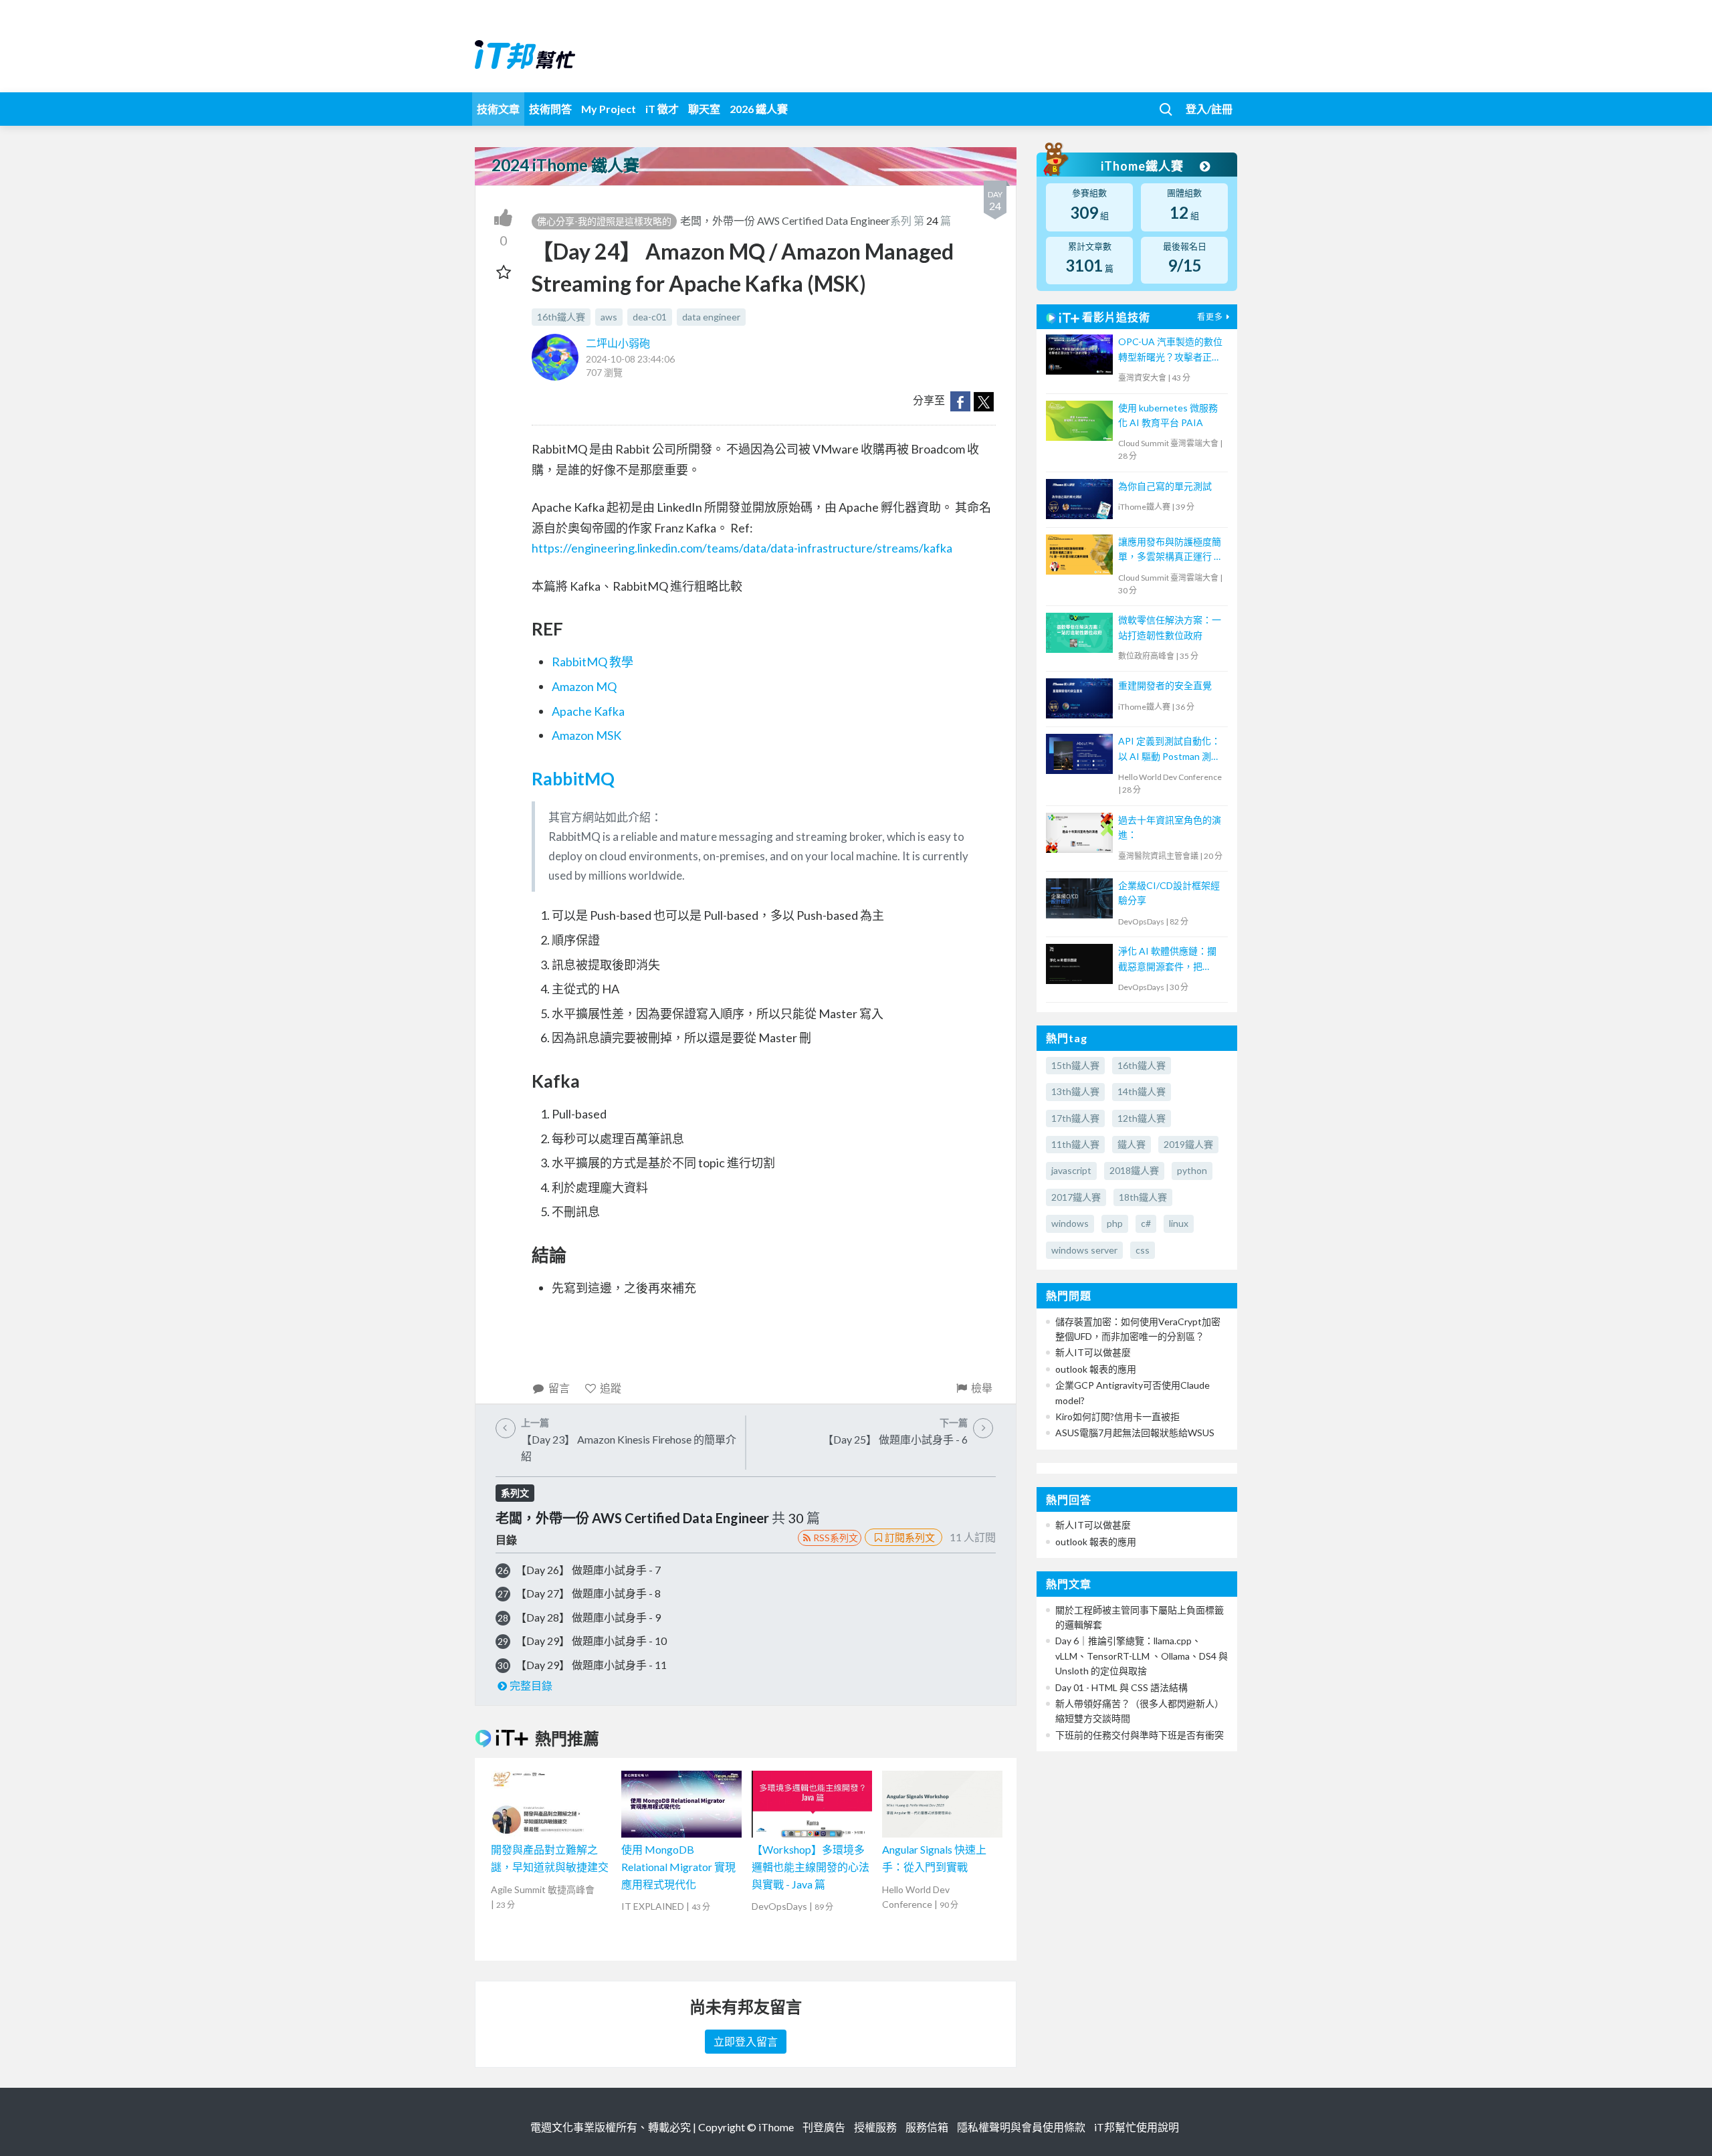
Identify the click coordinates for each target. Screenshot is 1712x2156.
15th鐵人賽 (1075, 1065)
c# (1146, 1223)
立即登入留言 (746, 2041)
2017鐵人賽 (1076, 1197)
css (1143, 1250)
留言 (559, 1388)
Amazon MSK (586, 735)
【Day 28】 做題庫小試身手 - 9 (588, 1617)
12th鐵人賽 (1142, 1118)
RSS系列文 (836, 1538)
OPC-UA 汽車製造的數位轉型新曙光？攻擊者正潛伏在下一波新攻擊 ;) (1170, 350)
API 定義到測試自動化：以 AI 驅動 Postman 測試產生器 (1169, 750)
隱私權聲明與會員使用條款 (1021, 2127)
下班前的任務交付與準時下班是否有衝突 (1140, 1735)
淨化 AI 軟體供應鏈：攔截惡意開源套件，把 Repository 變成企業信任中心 (1170, 960)
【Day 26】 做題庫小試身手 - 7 (588, 1570)
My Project (609, 109)
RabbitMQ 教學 (593, 662)
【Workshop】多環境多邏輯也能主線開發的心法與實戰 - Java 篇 (811, 1866)
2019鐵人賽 (1188, 1144)
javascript (1071, 1170)
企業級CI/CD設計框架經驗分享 (1169, 893)
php (1115, 1223)
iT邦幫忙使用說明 (1137, 2127)
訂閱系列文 (910, 1537)
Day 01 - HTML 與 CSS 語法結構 (1121, 1687)
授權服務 (875, 2127)
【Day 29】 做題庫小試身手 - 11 (591, 1665)
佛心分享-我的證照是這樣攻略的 (604, 221)
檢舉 (982, 1388)
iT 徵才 (662, 109)
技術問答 (550, 109)
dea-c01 (650, 317)
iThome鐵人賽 (1144, 166)
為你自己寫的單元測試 (1165, 486)
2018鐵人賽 (1134, 1170)
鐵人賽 (1132, 1144)
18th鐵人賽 (1143, 1197)
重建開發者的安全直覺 (1165, 685)
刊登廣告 (824, 2127)
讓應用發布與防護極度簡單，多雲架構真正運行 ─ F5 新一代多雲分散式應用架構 (1171, 550)
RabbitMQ (573, 779)
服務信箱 (927, 2127)
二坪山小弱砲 (618, 343)
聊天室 (704, 109)
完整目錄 (531, 1685)
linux (1179, 1223)
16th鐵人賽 (561, 317)
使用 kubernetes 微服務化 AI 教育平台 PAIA (1168, 415)
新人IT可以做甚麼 (1093, 1352)
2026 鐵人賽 (759, 109)
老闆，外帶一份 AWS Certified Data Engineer (785, 220)
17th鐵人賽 (1075, 1118)
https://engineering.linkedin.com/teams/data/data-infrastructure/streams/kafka (742, 548)
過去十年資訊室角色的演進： (1170, 827)
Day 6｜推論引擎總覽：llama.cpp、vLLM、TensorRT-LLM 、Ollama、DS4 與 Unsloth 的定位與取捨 (1142, 1656)
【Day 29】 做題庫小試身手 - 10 (591, 1641)
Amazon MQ (584, 686)
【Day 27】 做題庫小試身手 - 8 (588, 1593)
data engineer (711, 317)
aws (609, 317)
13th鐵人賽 (1075, 1091)
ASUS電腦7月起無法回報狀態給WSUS (1135, 1433)
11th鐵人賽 (1075, 1144)
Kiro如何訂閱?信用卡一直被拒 (1117, 1416)
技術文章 (498, 109)
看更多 (1210, 317)
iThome (776, 2127)
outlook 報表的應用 (1096, 1369)
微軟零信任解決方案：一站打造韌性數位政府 (1170, 627)
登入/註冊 (1209, 109)
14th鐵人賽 (1142, 1091)
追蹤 (611, 1388)
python (1192, 1170)
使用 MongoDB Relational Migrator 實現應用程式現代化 (678, 1866)
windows (1070, 1223)
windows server (1084, 1250)
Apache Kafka (588, 711)
